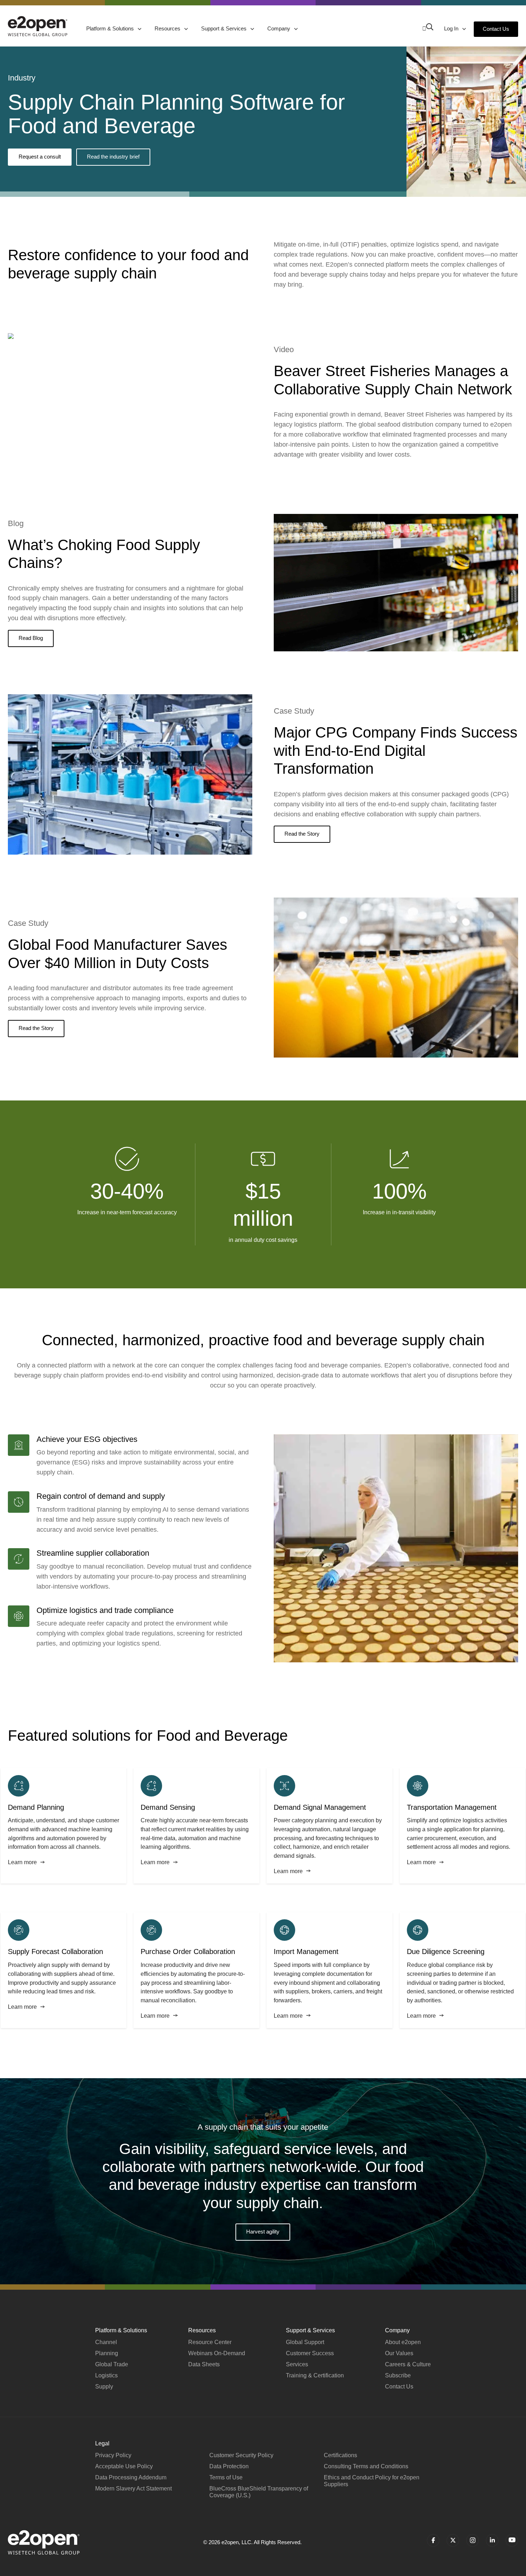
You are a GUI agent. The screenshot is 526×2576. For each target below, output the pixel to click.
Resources (168, 28)
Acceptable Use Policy (124, 2466)
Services (297, 2364)
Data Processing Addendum (131, 2477)
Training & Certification (315, 2375)
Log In (452, 28)
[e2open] (38, 26)
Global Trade (112, 2364)
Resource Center (210, 2342)
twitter (453, 2540)
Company (279, 28)
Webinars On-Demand (217, 2353)
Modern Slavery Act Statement (133, 2488)
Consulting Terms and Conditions (366, 2466)
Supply (104, 2387)
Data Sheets (204, 2364)
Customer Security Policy (241, 2455)
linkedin (492, 2540)
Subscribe (398, 2375)
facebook (433, 2540)
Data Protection (229, 2466)
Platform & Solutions (111, 28)
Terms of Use (226, 2477)
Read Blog (31, 638)
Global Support (305, 2342)
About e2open (403, 2342)
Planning (107, 2353)
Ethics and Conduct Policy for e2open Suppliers (372, 2481)
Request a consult (40, 157)
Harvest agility (263, 2232)
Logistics (106, 2375)
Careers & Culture (408, 2364)
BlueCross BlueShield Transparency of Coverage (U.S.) (259, 2492)
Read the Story (302, 834)
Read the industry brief (113, 157)
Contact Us (496, 29)
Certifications (340, 2455)
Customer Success (310, 2353)
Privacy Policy (113, 2455)
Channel (106, 2342)
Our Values (399, 2353)
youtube (512, 2540)
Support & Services (225, 28)
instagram (473, 2540)
